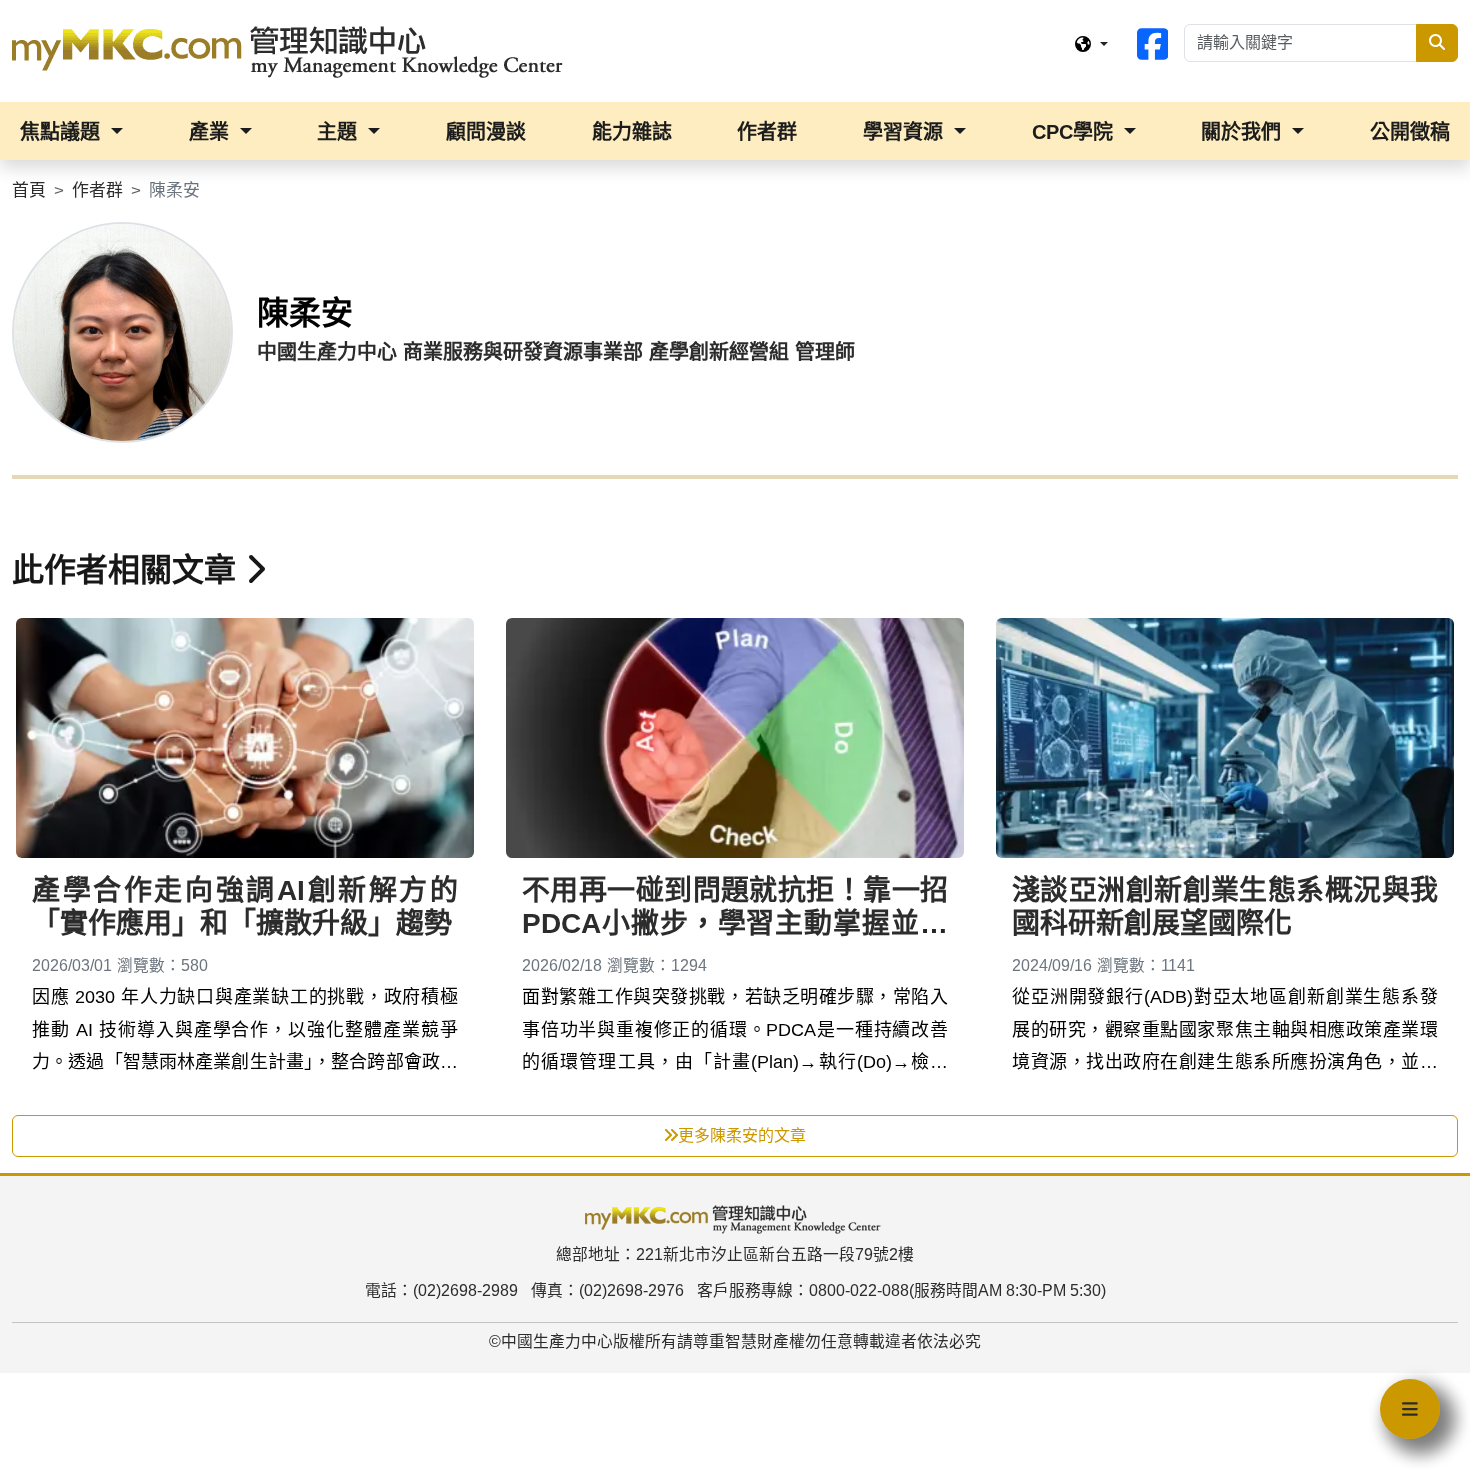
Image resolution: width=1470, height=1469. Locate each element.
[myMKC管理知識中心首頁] (292, 50)
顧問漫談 (486, 132)
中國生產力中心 (557, 1341)
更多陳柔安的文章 (742, 1135)
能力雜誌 (632, 132)
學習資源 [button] (906, 132)
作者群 (767, 132)
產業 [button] (212, 132)
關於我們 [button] (1244, 132)
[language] (1091, 45)
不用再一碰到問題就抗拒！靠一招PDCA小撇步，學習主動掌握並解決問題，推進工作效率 (735, 924)
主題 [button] (340, 132)
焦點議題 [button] (63, 132)
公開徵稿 (1410, 132)
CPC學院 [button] (1075, 132)
